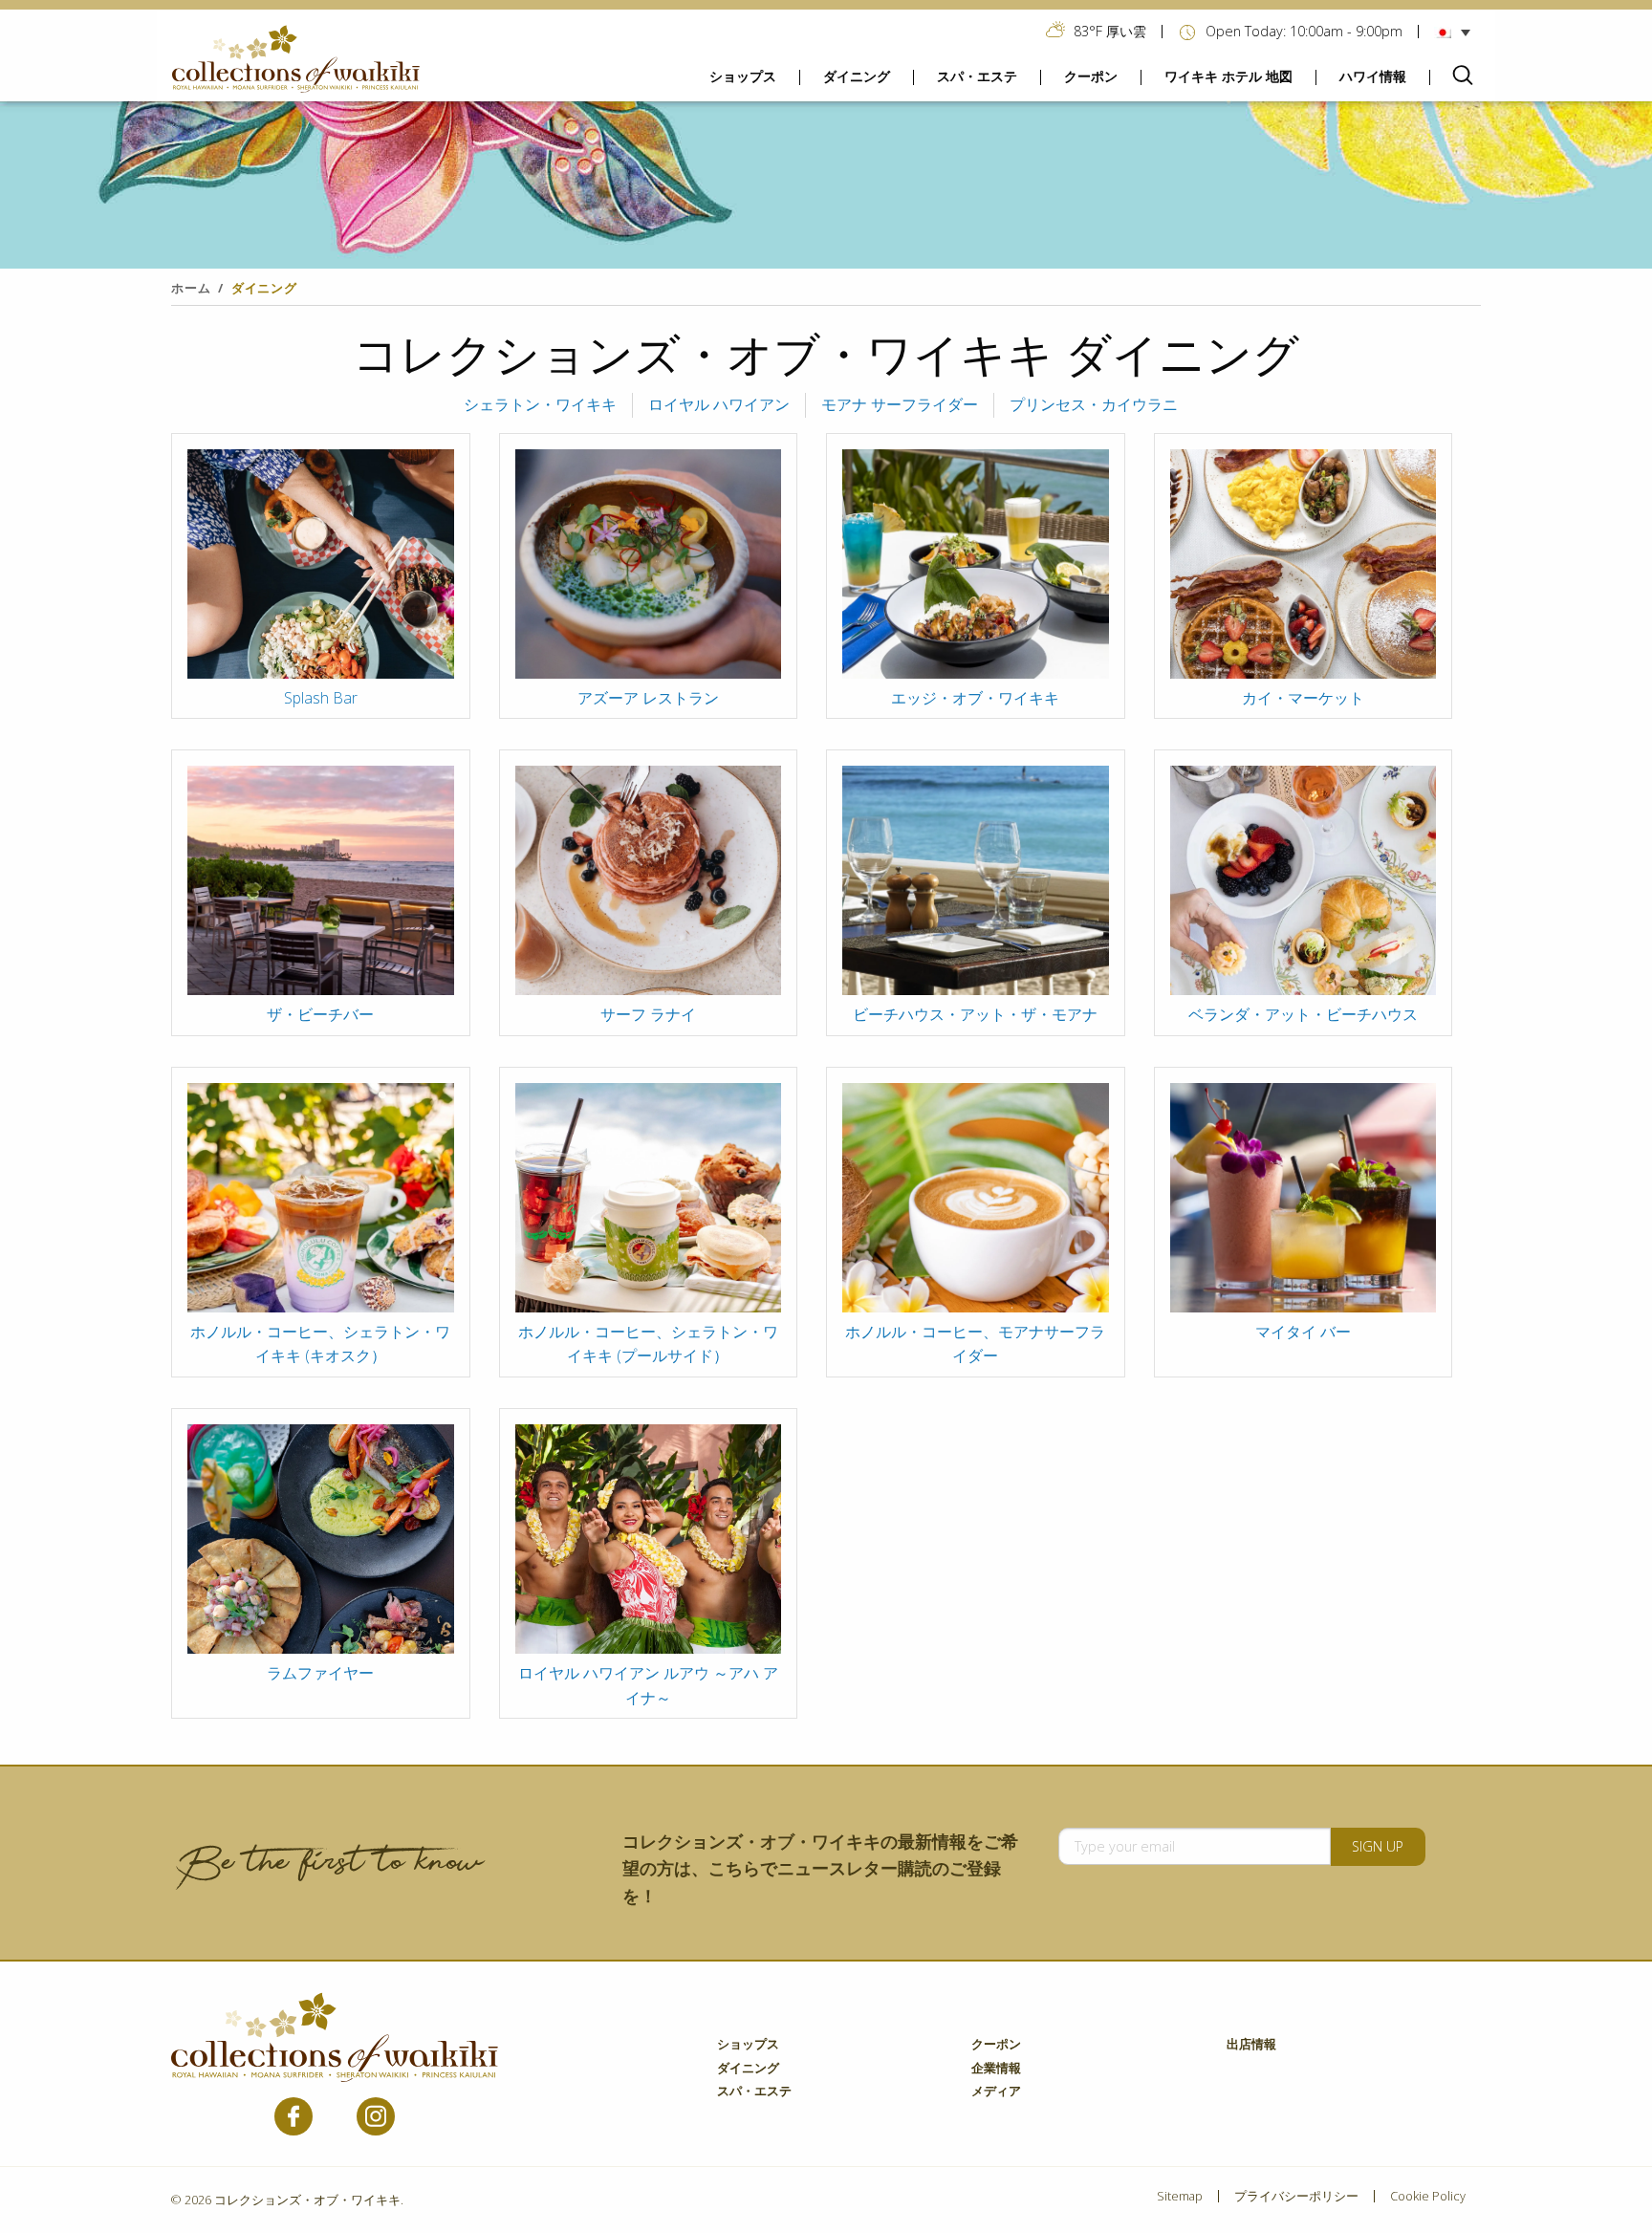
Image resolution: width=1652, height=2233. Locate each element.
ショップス (743, 76)
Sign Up (1378, 1846)
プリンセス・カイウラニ (1094, 404)
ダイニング (857, 76)
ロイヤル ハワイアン (719, 404)
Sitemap (1180, 2196)
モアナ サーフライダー (900, 404)
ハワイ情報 (1373, 76)
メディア (996, 2092)
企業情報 (996, 2069)
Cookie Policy (1428, 2196)
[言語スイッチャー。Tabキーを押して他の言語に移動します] (1457, 32)
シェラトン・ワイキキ (540, 404)
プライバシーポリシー (1296, 2196)
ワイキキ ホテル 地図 (1228, 76)
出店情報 (1251, 2045)
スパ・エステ (977, 76)
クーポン (1091, 76)
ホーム (191, 288)
